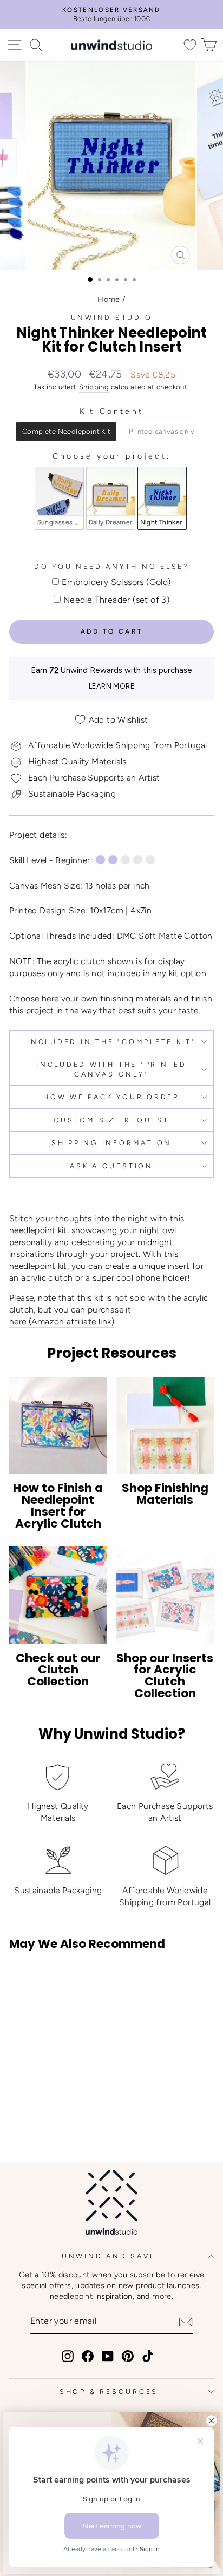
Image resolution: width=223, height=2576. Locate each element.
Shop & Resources (109, 2392)
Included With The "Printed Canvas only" (111, 1069)
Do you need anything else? (111, 566)
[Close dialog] (211, 2421)
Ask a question (111, 1166)
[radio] (66, 432)
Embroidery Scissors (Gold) (116, 582)
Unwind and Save (109, 2256)
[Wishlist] (190, 45)
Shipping (94, 387)
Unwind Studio (112, 317)
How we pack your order (111, 1097)
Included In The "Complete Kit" (111, 1042)
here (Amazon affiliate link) (62, 1321)
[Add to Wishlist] (22, 1979)
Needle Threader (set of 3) (116, 600)
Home (109, 299)
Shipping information (111, 1143)
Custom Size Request (111, 1120)
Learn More (111, 686)
